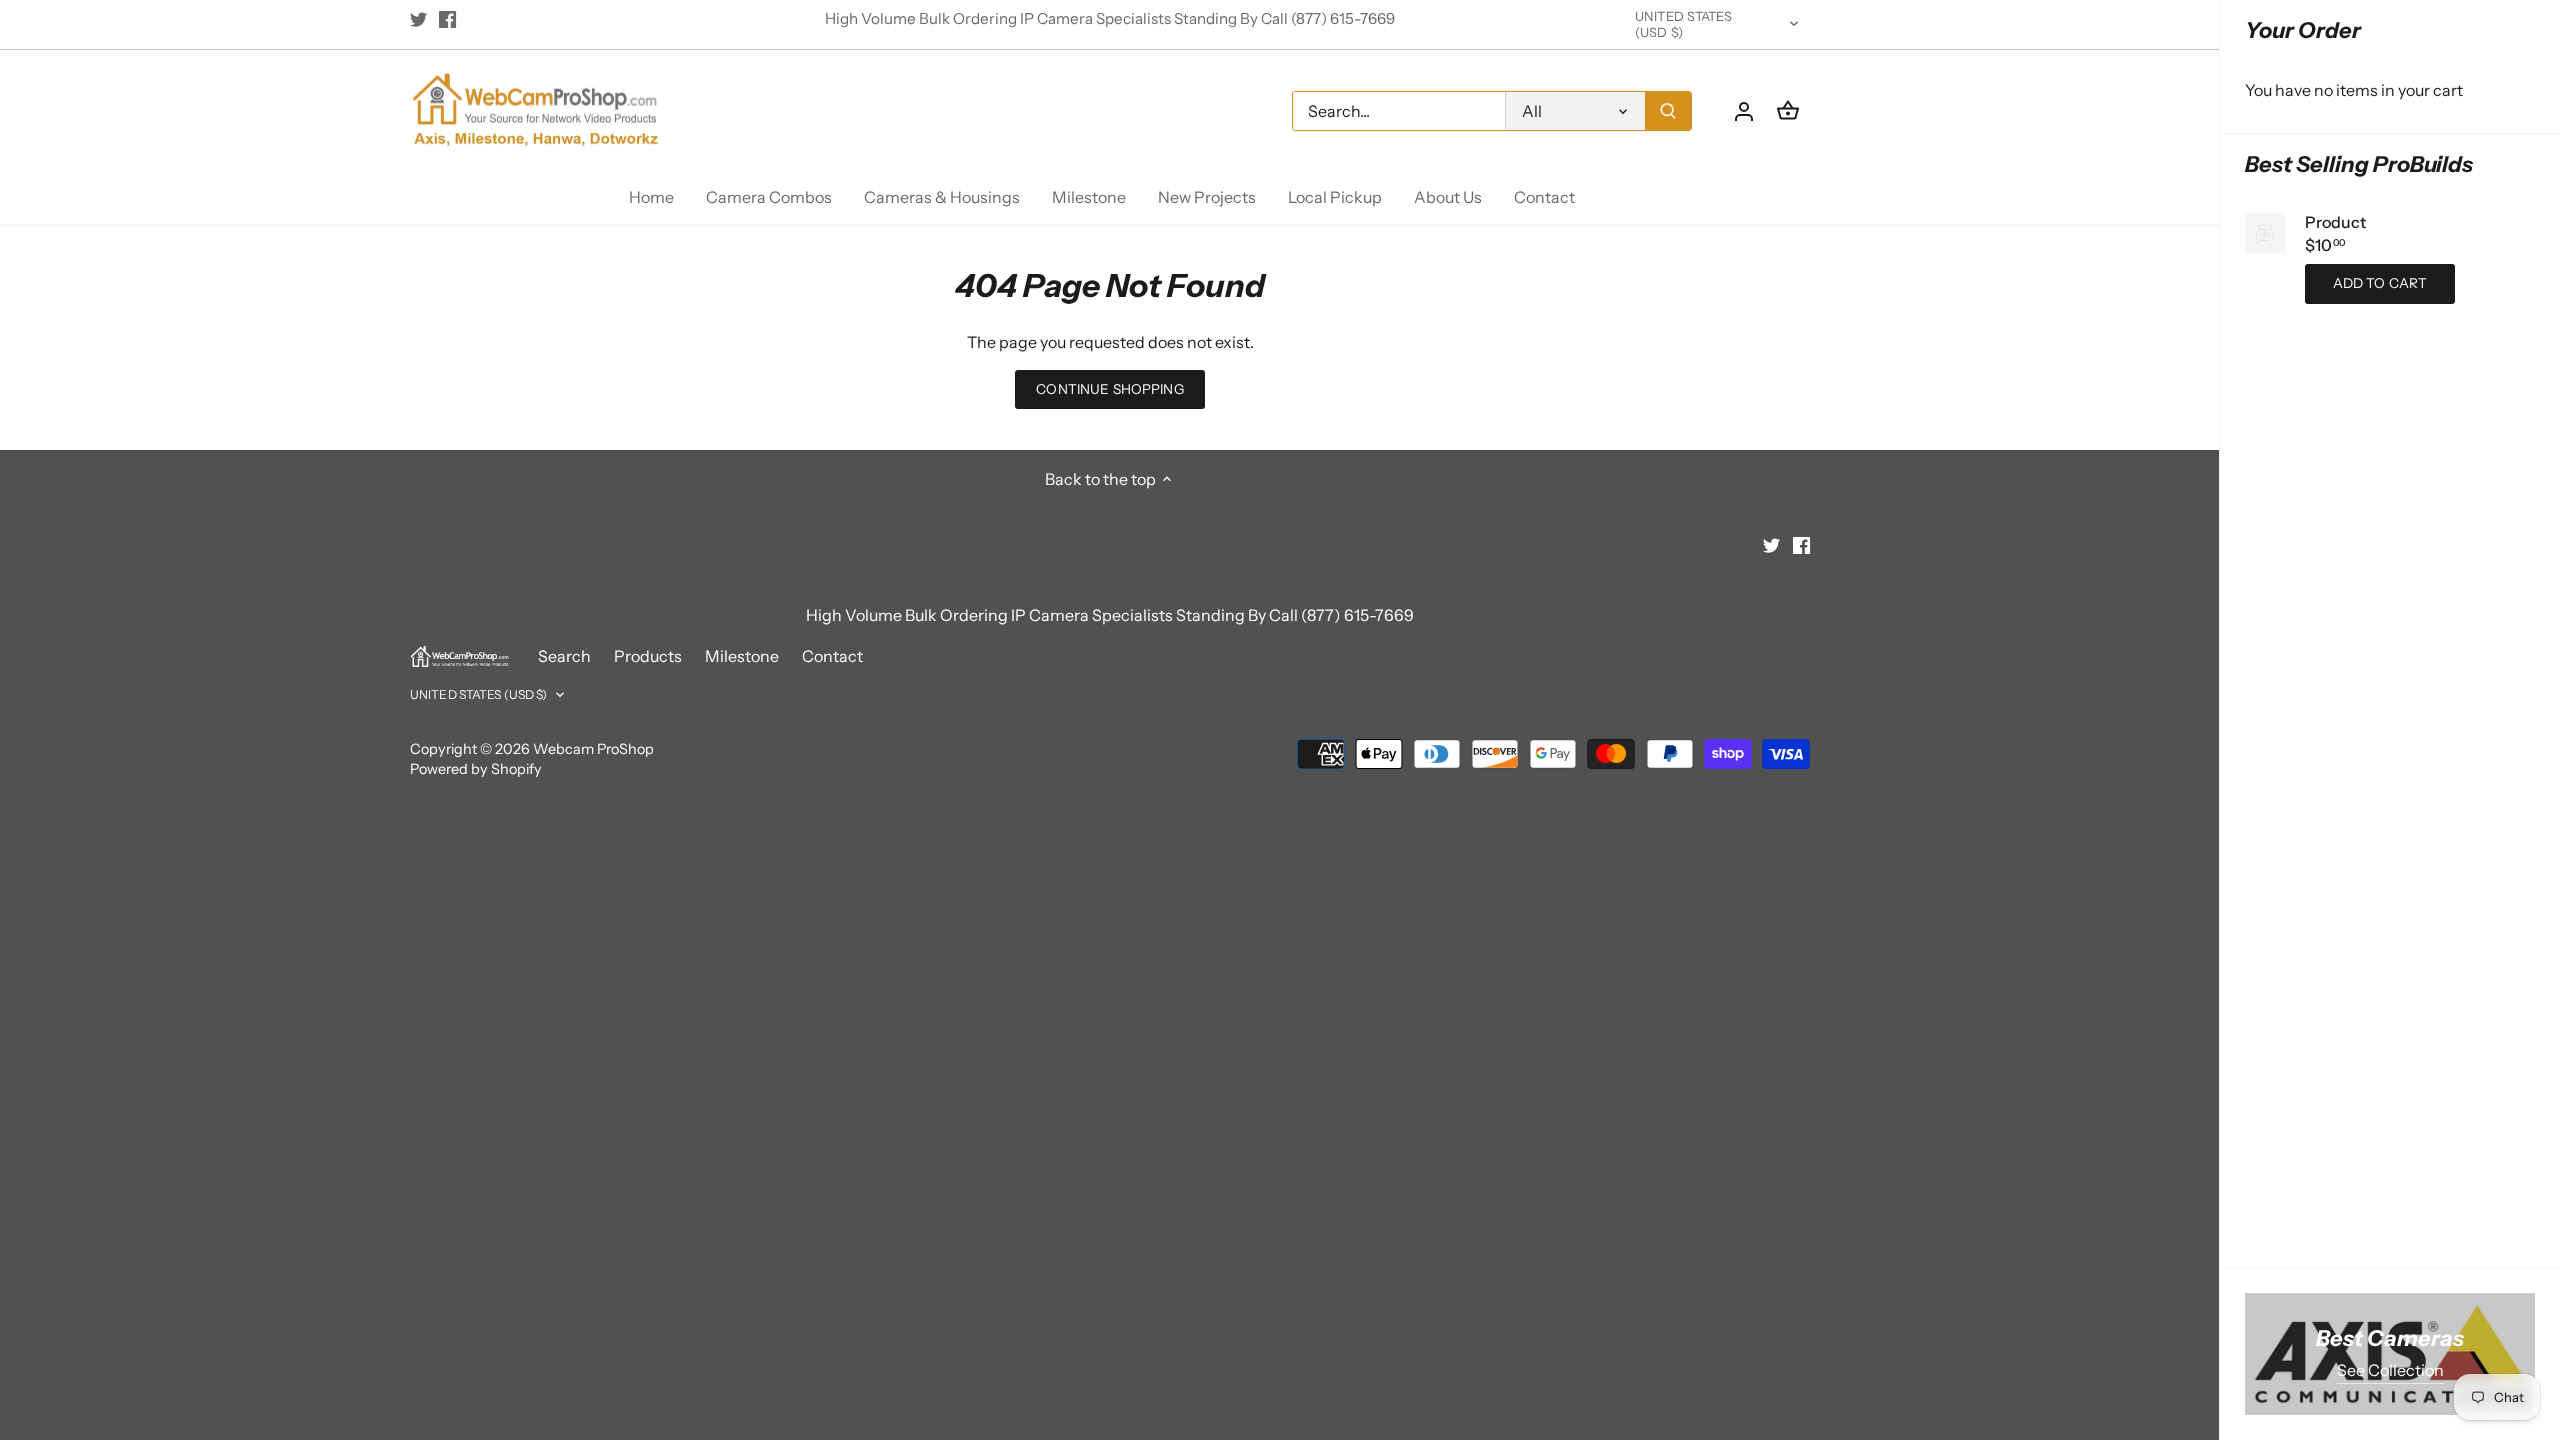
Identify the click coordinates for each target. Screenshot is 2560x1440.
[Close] (2492, 1161)
